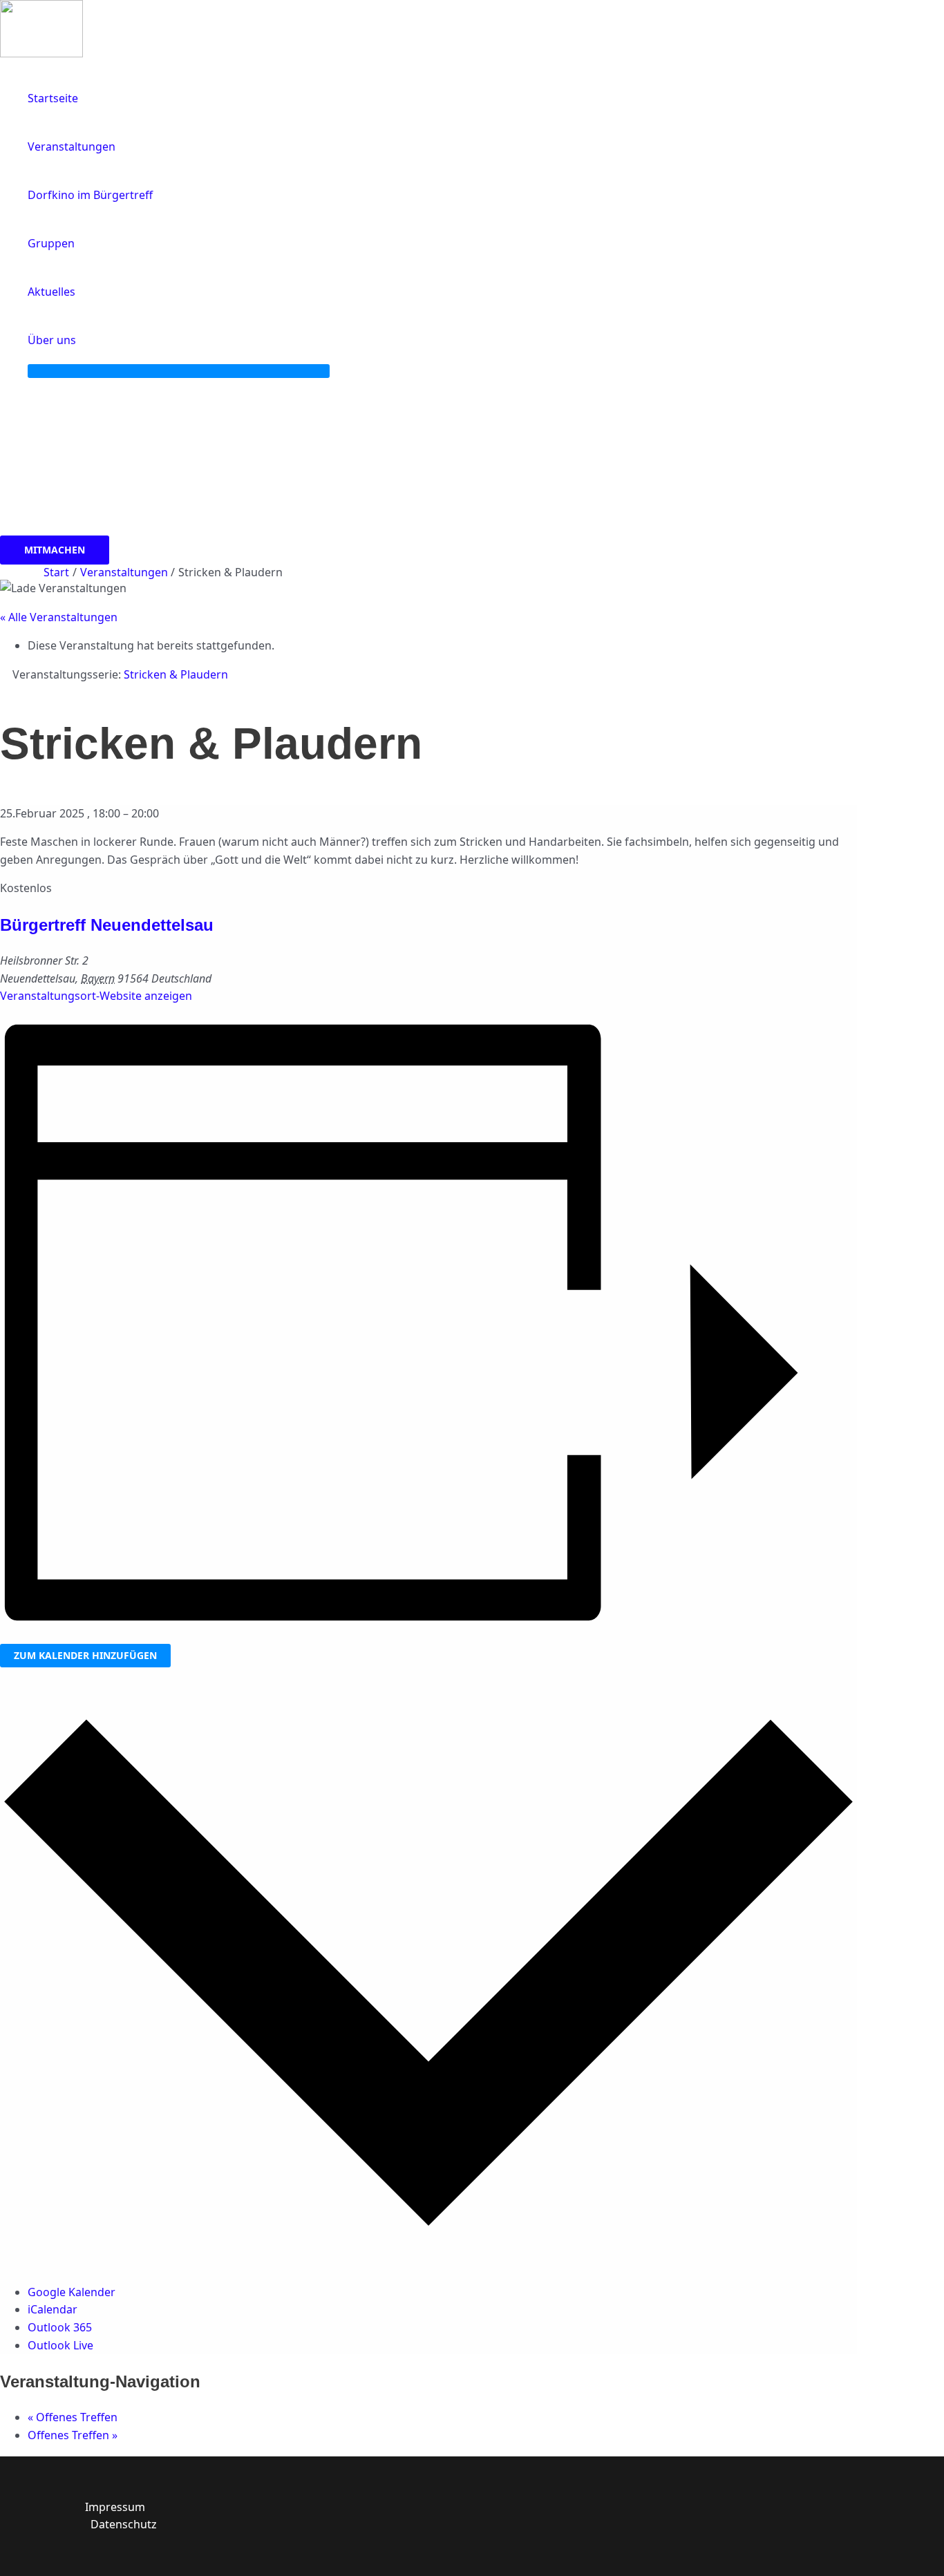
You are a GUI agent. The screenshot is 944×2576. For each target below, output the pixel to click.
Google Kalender (72, 2292)
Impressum (115, 2507)
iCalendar (53, 2309)
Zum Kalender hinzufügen (85, 1655)
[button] (82, 340)
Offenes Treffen (73, 2417)
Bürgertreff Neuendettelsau (107, 925)
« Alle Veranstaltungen (59, 617)
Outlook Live (60, 2345)
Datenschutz (124, 2524)
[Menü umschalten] (179, 371)
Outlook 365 (60, 2327)
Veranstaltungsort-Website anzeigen (96, 996)
